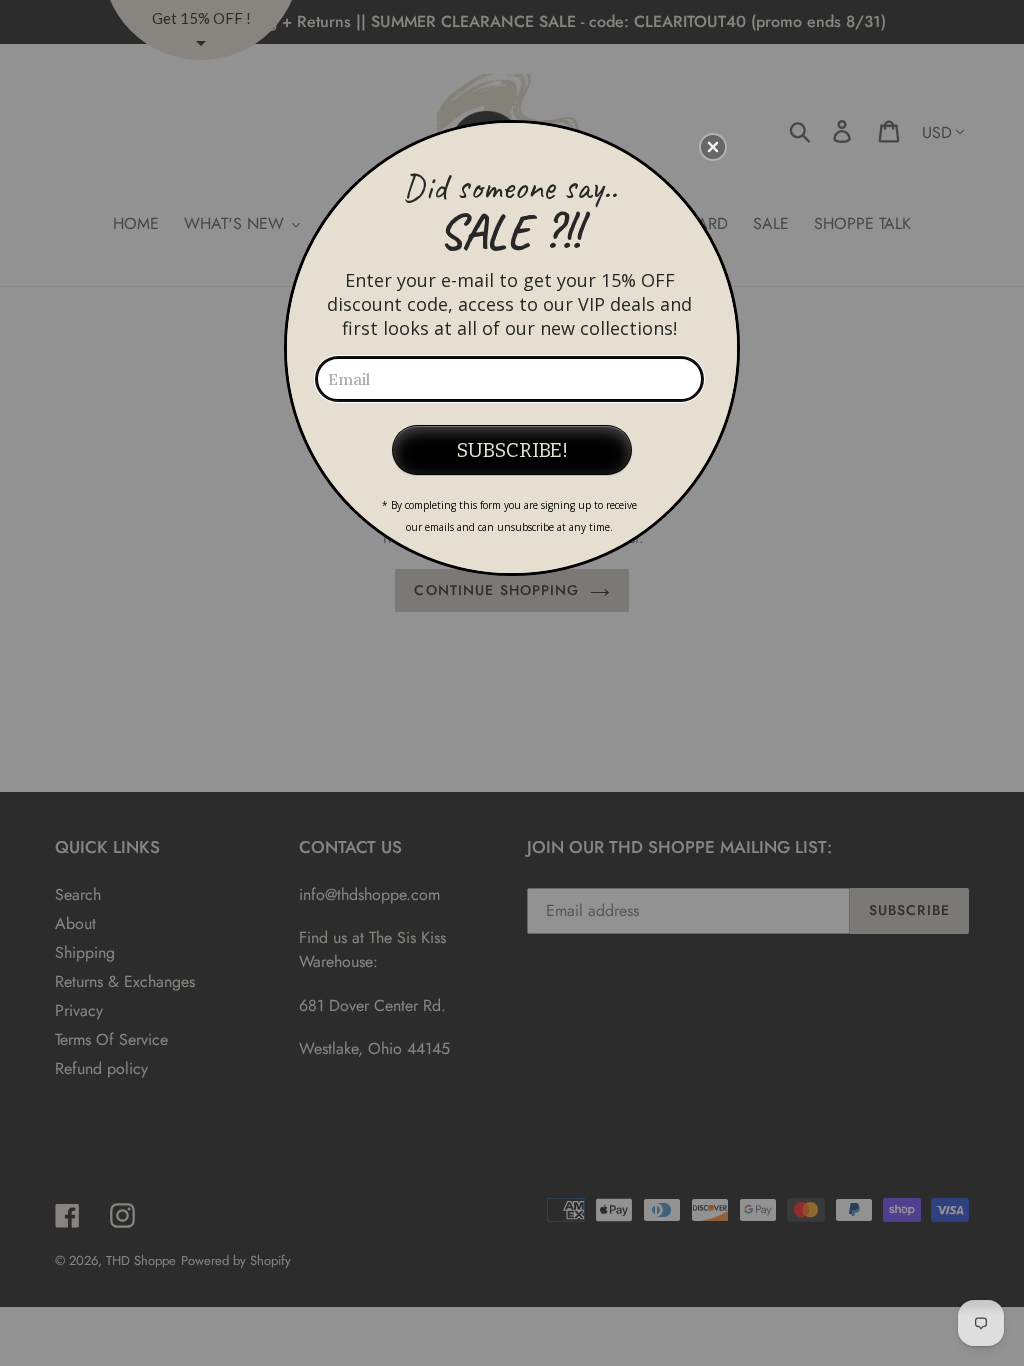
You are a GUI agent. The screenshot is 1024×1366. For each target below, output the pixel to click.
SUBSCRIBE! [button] (512, 450)
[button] (713, 147)
